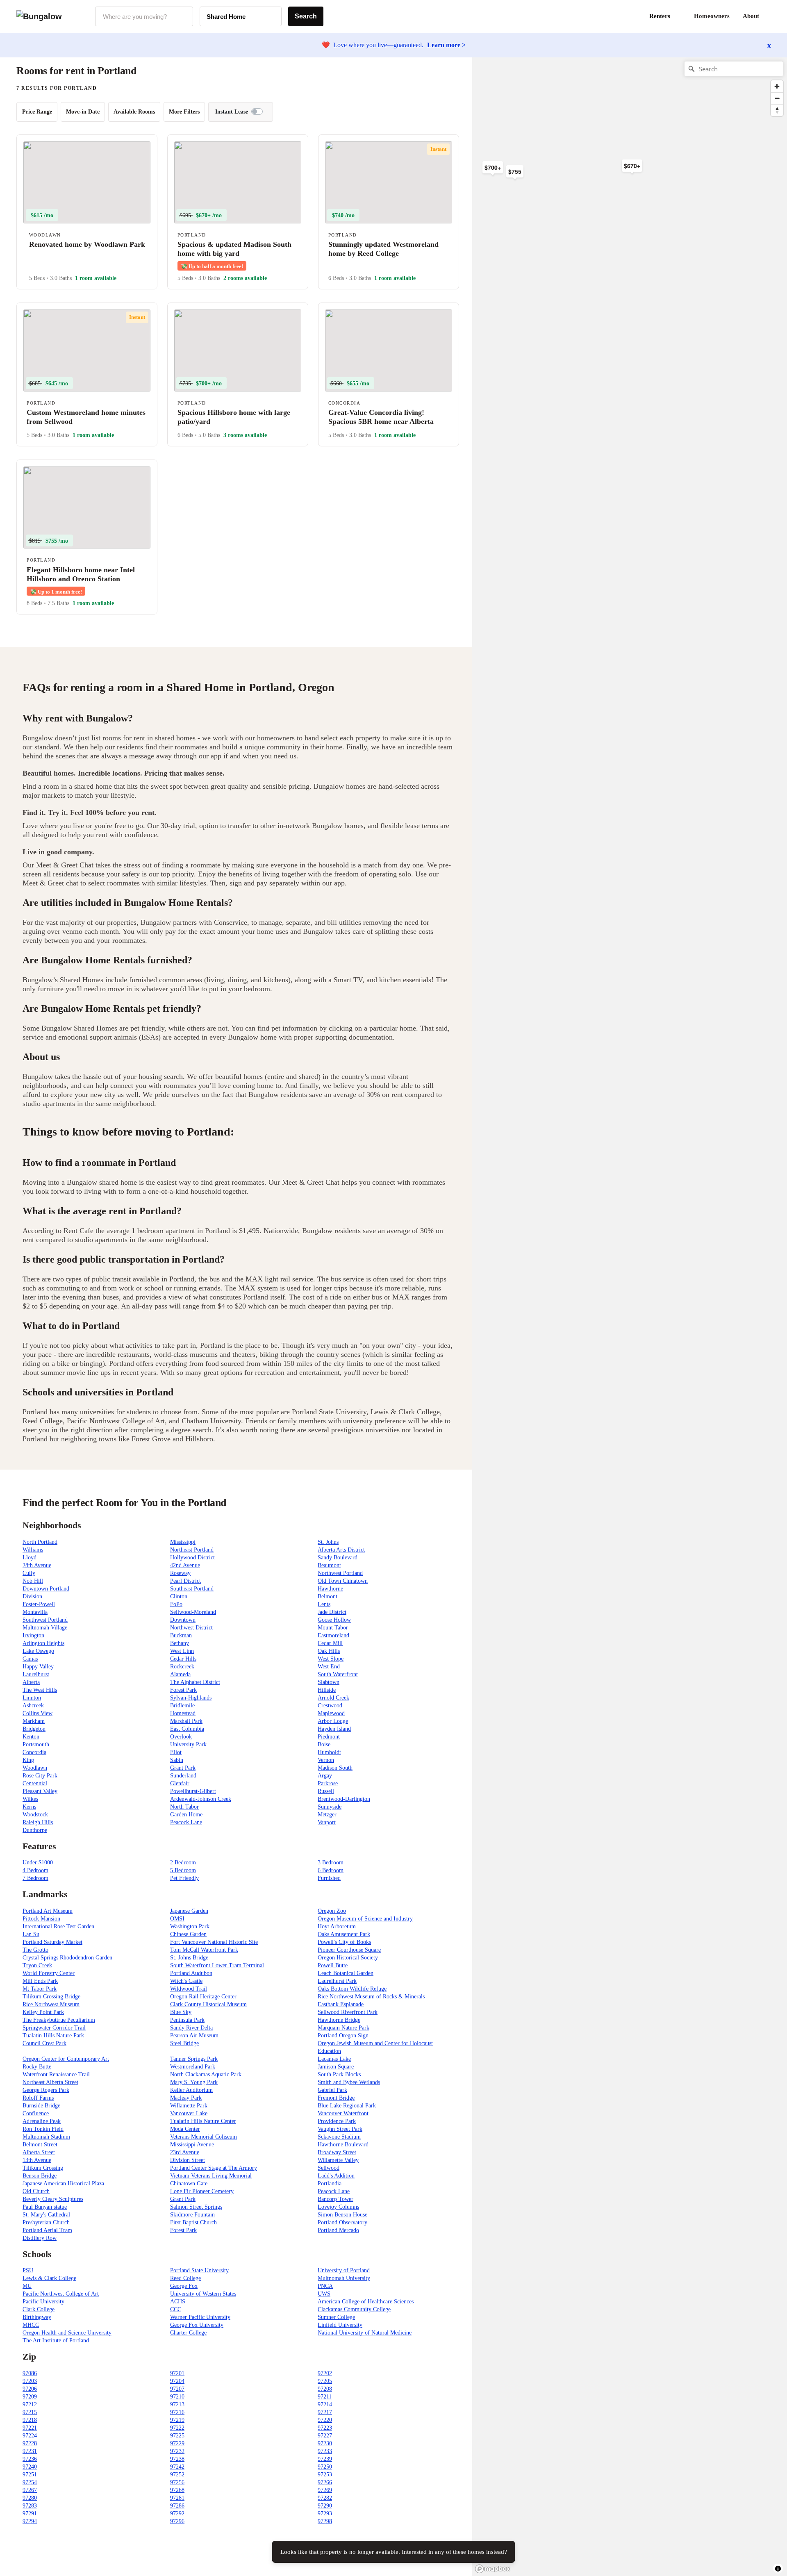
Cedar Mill (330, 1643)
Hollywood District (192, 1558)
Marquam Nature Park (343, 2028)
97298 (325, 2521)
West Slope (331, 1659)
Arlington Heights (43, 1643)
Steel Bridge (184, 2043)
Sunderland (183, 1776)
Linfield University (340, 2325)
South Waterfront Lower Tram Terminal (217, 1965)
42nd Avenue (185, 1565)
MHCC (31, 2325)
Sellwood (329, 2168)
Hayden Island (334, 1729)
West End (329, 1667)
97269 (325, 2490)
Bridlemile (182, 1706)
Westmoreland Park (193, 2067)
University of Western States (203, 2294)
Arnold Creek (333, 1698)
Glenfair (180, 1783)
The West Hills (40, 1690)
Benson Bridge (40, 2176)
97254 (30, 2482)
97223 (325, 2428)
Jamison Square (336, 2067)
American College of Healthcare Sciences (366, 2302)
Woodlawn (35, 1768)
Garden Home (186, 1815)
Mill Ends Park (40, 1981)
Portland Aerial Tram (47, 2230)
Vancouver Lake (189, 2113)
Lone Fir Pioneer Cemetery (202, 2191)
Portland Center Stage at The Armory (214, 2168)
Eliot (176, 1752)
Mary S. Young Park (194, 2082)
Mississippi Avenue (192, 2145)
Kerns (29, 1807)
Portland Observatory (342, 2222)
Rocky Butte (37, 2067)
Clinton (179, 1596)
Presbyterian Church (46, 2222)
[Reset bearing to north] (777, 110)
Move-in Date (83, 112)
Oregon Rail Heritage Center (203, 1997)
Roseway (180, 1573)
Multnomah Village (45, 1628)
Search (306, 16)
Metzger (327, 1815)
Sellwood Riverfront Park (348, 2012)
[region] (562, 188)
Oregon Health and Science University (67, 2333)
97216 (177, 2412)
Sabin (177, 1760)
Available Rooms (134, 112)
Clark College (39, 2309)
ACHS (178, 2302)
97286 (177, 2506)
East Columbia (187, 1729)
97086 (30, 2373)
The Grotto (35, 1950)
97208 (325, 2389)
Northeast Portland (192, 1550)
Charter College (188, 2333)
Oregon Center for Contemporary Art (66, 2059)
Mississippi (183, 1542)
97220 (325, 2420)
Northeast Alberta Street (50, 2082)
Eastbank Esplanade (341, 2004)
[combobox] (144, 16)
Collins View (38, 1713)
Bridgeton (34, 1729)
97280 (30, 2498)
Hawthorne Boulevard (343, 2145)
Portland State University (199, 2270)
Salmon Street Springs (196, 2207)
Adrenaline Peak (42, 2121)
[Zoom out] (777, 98)
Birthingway (37, 2317)
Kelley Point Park (43, 2012)
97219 (177, 2420)
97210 (177, 2397)
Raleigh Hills (38, 1822)
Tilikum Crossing (43, 2168)
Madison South (335, 1768)
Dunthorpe (35, 1830)
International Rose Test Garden (58, 1926)
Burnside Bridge (41, 2106)
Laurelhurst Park (337, 1981)
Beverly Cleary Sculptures (53, 2199)
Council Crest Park (44, 2043)
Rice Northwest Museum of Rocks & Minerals (371, 1997)
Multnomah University (344, 2278)
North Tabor (184, 1807)
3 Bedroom (331, 1863)
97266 (325, 2482)
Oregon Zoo (332, 1911)
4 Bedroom (35, 1870)
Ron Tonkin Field (43, 2129)
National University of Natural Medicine (365, 2333)
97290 (325, 2506)
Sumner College (336, 2317)
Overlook (181, 1737)
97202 (325, 2373)
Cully (29, 1573)
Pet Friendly (184, 1878)
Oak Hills (329, 1651)
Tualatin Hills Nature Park (53, 2036)
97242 (177, 2467)
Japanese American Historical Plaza (63, 2183)
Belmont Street (40, 2145)
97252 (177, 2475)
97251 (30, 2475)
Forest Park (183, 1690)
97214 (325, 2404)
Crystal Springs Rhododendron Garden (67, 1958)
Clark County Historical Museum (208, 2004)
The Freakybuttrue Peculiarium (59, 2020)
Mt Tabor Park (40, 1989)
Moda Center (185, 2129)
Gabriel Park (332, 2090)
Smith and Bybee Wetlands (349, 2082)
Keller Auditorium (191, 2090)
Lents (324, 1604)
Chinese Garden (188, 1934)
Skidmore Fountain (192, 2215)
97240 (30, 2467)
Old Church (36, 2191)
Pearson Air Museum (194, 2036)
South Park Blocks (339, 2074)
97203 (30, 2381)
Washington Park (190, 1926)
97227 (325, 2436)
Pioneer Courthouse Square (349, 1950)
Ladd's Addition (336, 2176)
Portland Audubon (191, 1973)
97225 (177, 2436)
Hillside (327, 1690)
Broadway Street (337, 2152)
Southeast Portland (192, 1589)
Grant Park (183, 1768)
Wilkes (30, 1799)
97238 (177, 2459)
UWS (324, 2294)
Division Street (188, 2160)
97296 (177, 2521)
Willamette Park (189, 2106)
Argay (325, 1776)
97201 (177, 2373)
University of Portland (344, 2270)
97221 (30, 2428)
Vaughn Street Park (340, 2129)
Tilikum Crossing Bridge (51, 1997)
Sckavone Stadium (339, 2137)
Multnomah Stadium (46, 2137)
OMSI (177, 1919)
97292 (177, 2513)
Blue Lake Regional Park (347, 2106)
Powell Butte (333, 1965)
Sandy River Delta (191, 2028)
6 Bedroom (331, 1870)
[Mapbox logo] (493, 2569)
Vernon (326, 1760)
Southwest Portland (45, 1620)
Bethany (180, 1643)
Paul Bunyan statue (45, 2207)
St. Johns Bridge (189, 1958)
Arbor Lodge (333, 1721)
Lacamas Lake (334, 2059)
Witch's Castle (186, 1981)
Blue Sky (181, 2012)
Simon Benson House (342, 2215)
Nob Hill (33, 1581)
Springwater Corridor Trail (54, 2028)
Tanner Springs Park (194, 2059)
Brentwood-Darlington (344, 1799)
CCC (176, 2309)
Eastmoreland (333, 1635)
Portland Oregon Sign (343, 2036)
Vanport (327, 1822)
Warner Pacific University (200, 2317)
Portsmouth (36, 1744)
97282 (325, 2498)
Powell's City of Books (344, 1942)
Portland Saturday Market (52, 1942)
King (28, 1760)
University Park (188, 1744)
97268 (177, 2490)
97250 (325, 2467)
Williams (33, 1550)
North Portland (40, 1542)
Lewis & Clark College (49, 2278)
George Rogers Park (46, 2090)
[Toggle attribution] (778, 2569)
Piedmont (329, 1737)
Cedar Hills (183, 1659)
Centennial (35, 1783)
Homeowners (712, 16)
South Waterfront (338, 1674)
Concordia (34, 1752)
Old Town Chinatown (343, 1581)
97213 (177, 2404)
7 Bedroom (35, 1878)
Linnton (32, 1698)
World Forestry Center (49, 1973)
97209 (30, 2397)
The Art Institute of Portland (56, 2340)
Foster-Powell (39, 1604)
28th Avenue (37, 1565)
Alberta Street (39, 2152)
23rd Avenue (185, 2152)
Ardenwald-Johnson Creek (201, 1799)
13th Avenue (37, 2160)
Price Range (37, 112)
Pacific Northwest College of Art (61, 2294)
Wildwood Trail (189, 1989)
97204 (177, 2381)
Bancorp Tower (335, 2199)
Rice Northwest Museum (51, 2004)
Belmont (328, 1596)
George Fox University (197, 2325)
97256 (177, 2482)
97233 (325, 2451)
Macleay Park (186, 2098)
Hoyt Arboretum (337, 1926)
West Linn (182, 1651)
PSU (28, 2270)
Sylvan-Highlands (191, 1698)
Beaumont (329, 1565)
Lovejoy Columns (338, 2207)
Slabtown (329, 1682)
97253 (325, 2475)
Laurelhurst (36, 1674)
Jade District (332, 1612)
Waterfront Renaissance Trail (56, 2074)
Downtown (183, 1620)
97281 (177, 2498)
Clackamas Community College (354, 2309)
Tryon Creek (37, 1965)
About (751, 16)
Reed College (185, 2278)
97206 (30, 2389)
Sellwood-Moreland (193, 1612)
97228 (30, 2443)
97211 (325, 2397)
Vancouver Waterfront (343, 2113)
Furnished (329, 1878)
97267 (30, 2490)
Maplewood (331, 1713)
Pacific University (43, 2302)
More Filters (184, 112)
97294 (30, 2521)
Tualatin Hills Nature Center (203, 2121)
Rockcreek (182, 1667)
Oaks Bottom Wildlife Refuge (352, 1989)
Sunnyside (330, 1807)
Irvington (33, 1635)
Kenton (31, 1737)
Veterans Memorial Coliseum (204, 2137)
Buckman (181, 1635)
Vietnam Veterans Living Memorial (211, 2176)
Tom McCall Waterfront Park (204, 1950)
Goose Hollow (334, 1620)
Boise (324, 1744)
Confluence (36, 2113)
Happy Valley (38, 1667)
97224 (30, 2436)
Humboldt (329, 1752)
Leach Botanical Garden (346, 1973)
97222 (177, 2428)
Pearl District (185, 1581)
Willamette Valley (338, 2160)
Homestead (183, 1713)
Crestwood (330, 1706)
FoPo (176, 1604)
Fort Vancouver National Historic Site (214, 1942)
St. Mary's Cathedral (46, 2215)
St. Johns (328, 1542)
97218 (30, 2420)
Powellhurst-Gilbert (193, 1791)
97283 (30, 2506)
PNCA (325, 2286)
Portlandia (330, 2183)
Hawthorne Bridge (339, 2020)
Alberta (31, 1682)
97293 (325, 2513)
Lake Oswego (38, 1651)
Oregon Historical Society (348, 1958)
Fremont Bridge (336, 2098)
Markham (34, 1721)
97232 (177, 2451)
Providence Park (337, 2121)
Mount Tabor (333, 1628)
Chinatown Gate (189, 2183)
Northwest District (191, 1628)
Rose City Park (40, 1776)
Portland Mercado (338, 2230)
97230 (325, 2443)
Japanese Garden (189, 1911)
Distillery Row (40, 2238)
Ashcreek (33, 1706)
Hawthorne (330, 1589)
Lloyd (30, 1558)
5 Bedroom (183, 1870)
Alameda (180, 1674)
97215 (30, 2412)
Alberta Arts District (341, 1550)
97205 (325, 2381)
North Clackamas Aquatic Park (206, 2074)
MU (27, 2286)
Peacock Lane (186, 1822)
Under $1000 (38, 1863)
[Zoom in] (777, 86)
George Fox (184, 2286)
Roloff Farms (38, 2098)
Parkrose (328, 1783)
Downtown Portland (46, 1589)
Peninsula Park (187, 2020)
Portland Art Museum (48, 1911)
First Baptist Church (193, 2222)
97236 (30, 2459)
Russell (326, 1791)
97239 (325, 2459)
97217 (325, 2412)
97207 (177, 2389)
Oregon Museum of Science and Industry (365, 1919)
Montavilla (35, 1612)
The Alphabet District (195, 1682)
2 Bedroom (183, 1863)
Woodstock (35, 1815)
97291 (30, 2513)
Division (32, 1596)
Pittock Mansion (41, 1919)
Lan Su (31, 1934)
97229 (177, 2443)
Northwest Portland (340, 1573)
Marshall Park (186, 1721)
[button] (771, 16)
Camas (30, 1659)
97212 (30, 2404)
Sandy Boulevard (338, 1558)
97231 (30, 2451)
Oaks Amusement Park (344, 1934)
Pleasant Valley (40, 1791)
